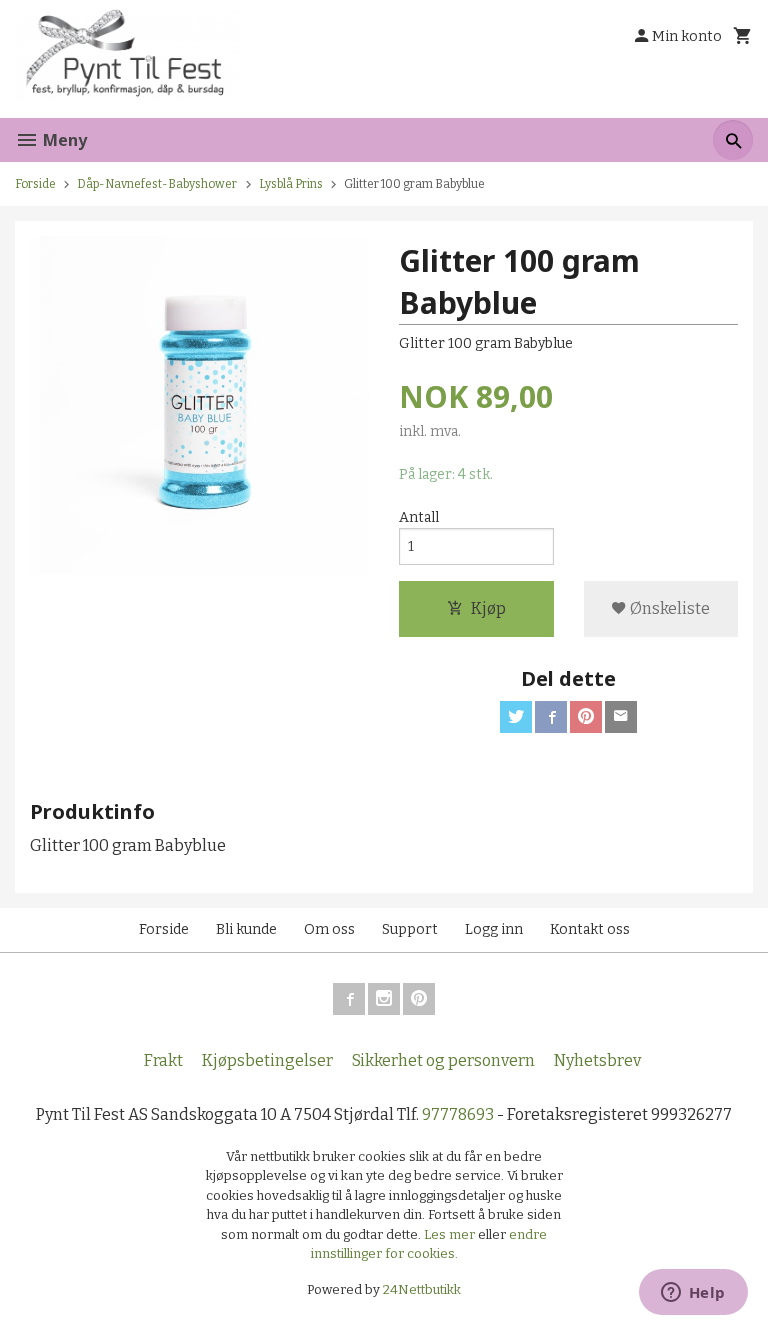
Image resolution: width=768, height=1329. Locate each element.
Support (410, 929)
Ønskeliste (668, 608)
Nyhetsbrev (597, 1060)
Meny (63, 140)
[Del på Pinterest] (586, 717)
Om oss (329, 929)
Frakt (163, 1060)
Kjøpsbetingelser (267, 1060)
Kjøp (488, 608)
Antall (419, 517)
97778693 (458, 1114)
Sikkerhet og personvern (443, 1060)
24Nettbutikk (422, 1289)
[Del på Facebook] (551, 717)
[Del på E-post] (621, 717)
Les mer (451, 1234)
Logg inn (494, 929)
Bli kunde (246, 929)
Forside (35, 184)
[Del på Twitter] (516, 717)
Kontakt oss (590, 929)
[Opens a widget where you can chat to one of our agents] (693, 1294)
